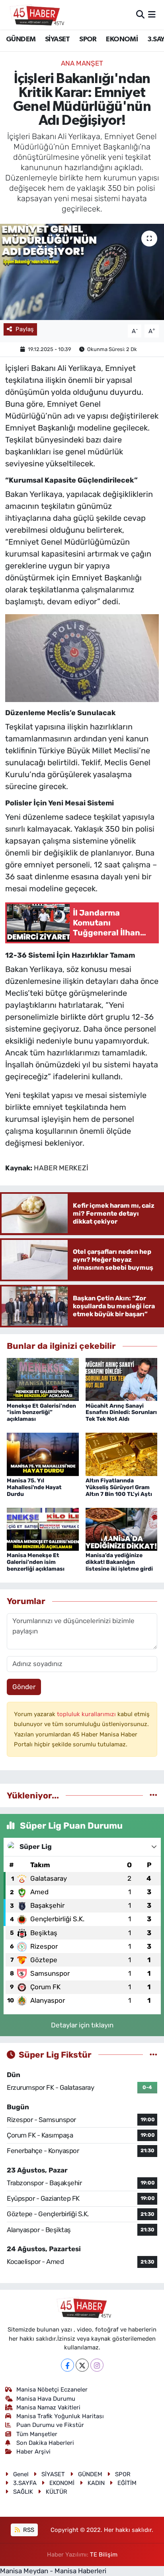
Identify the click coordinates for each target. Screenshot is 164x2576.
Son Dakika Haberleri (45, 2443)
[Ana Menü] (152, 14)
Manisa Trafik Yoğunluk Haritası (60, 2416)
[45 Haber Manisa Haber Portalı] (35, 15)
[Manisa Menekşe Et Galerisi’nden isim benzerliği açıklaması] (43, 1529)
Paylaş (25, 329)
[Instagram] (97, 2365)
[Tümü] (153, 1795)
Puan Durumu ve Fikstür (50, 2425)
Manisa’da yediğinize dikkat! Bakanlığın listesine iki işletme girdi (119, 1562)
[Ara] (140, 14)
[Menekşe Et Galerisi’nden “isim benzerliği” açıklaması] (43, 1379)
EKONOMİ (122, 39)
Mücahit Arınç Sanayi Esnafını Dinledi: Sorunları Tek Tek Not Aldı (121, 1413)
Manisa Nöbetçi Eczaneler (52, 2390)
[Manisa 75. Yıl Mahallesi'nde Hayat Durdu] (43, 1454)
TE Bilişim (104, 2555)
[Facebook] (67, 2365)
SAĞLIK (23, 2492)
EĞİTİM (127, 2483)
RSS (28, 2530)
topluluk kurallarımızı (87, 1714)
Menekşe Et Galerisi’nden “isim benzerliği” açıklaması (41, 1413)
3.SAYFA (25, 2483)
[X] (82, 2365)
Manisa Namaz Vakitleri (48, 2407)
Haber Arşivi (33, 2452)
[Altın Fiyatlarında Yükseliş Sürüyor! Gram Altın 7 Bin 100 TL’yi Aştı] (122, 1454)
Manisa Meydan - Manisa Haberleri (53, 2571)
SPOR (88, 39)
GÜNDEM (21, 39)
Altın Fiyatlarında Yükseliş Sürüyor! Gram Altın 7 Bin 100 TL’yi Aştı (119, 1487)
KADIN (96, 2483)
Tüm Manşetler (37, 2434)
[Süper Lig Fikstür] (153, 2054)
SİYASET (58, 39)
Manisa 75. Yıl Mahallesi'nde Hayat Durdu (34, 1487)
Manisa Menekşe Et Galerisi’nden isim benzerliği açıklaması (36, 1562)
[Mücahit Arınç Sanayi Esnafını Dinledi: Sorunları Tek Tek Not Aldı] (122, 1379)
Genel (21, 2474)
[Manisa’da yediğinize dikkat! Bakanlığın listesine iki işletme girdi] (122, 1529)
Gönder (24, 1687)
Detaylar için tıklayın (82, 2025)
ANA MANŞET (82, 63)
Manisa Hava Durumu (46, 2399)
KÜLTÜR (57, 2492)
